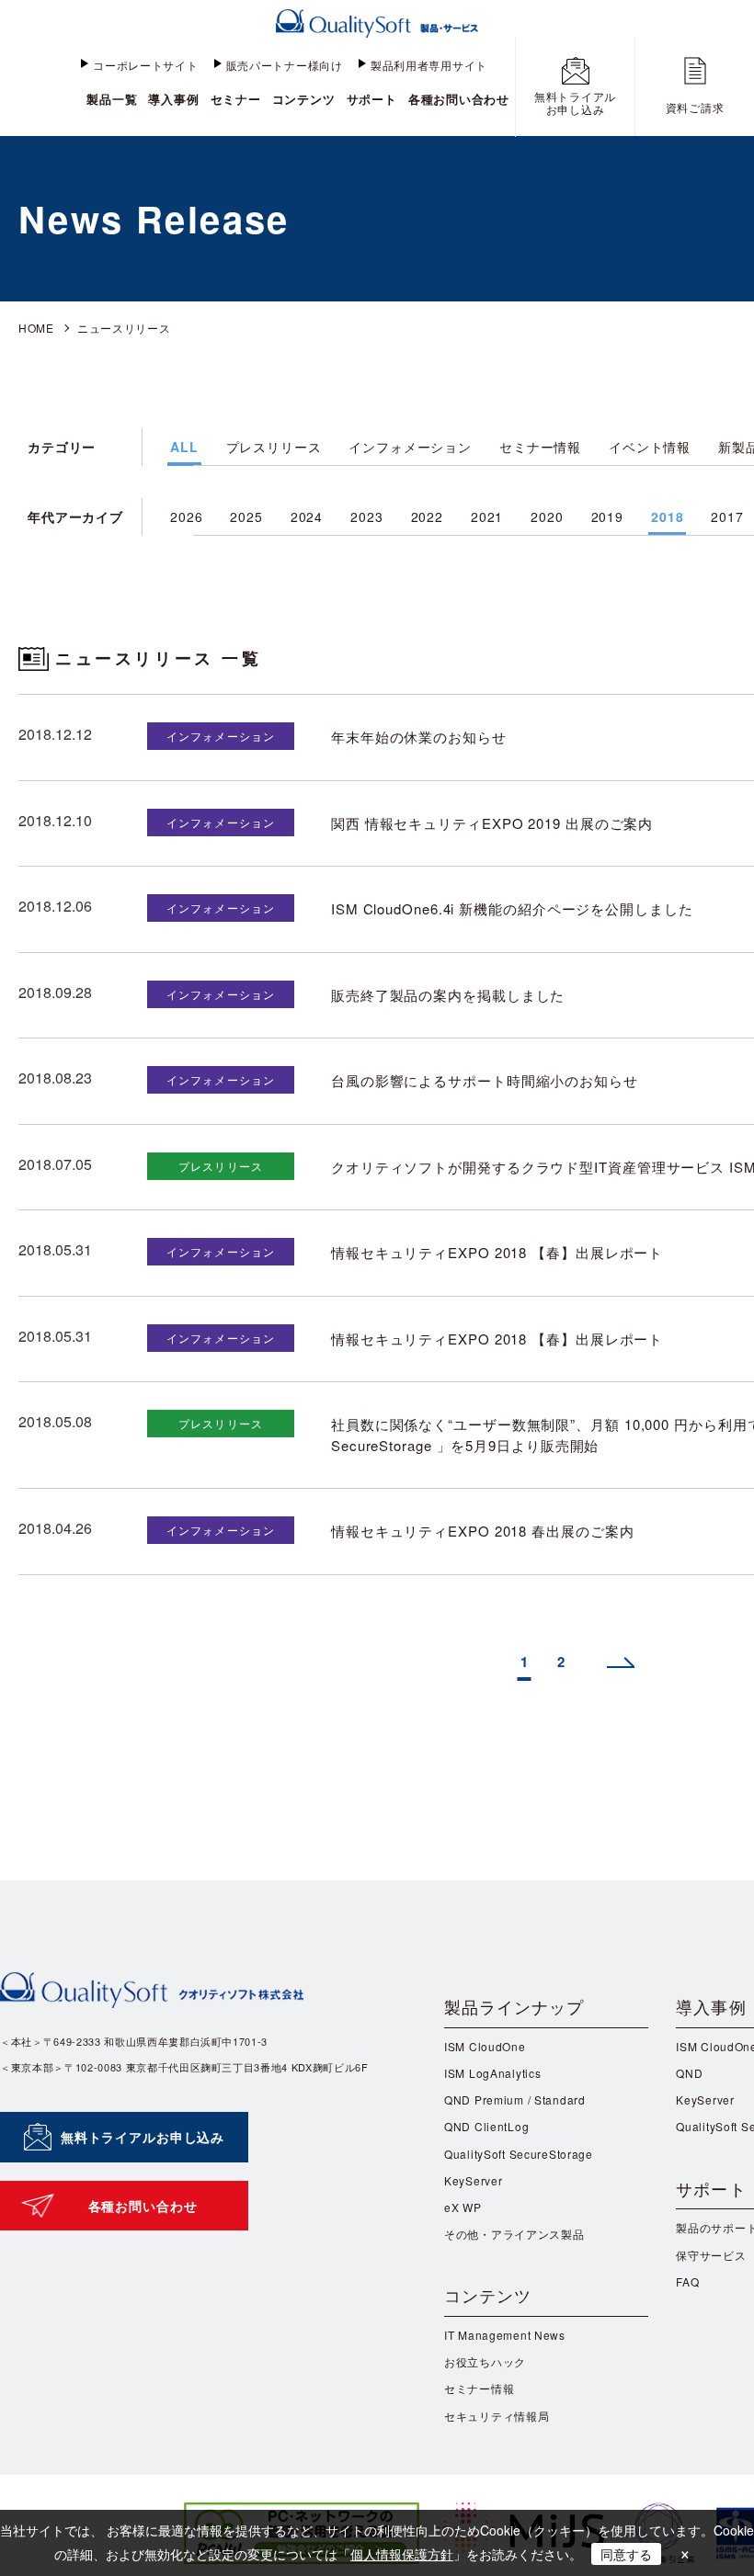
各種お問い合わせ (459, 99)
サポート (372, 99)
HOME (36, 328)
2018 (667, 516)
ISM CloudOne (485, 2046)
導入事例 (173, 99)
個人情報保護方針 (402, 2554)
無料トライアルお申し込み (143, 2137)
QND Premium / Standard (515, 2099)
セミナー (236, 99)
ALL (184, 447)
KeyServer (473, 2180)
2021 (487, 516)
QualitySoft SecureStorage (519, 2154)
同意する (626, 2554)
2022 (427, 516)
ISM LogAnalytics (493, 2073)
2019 (607, 516)
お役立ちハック (485, 2361)
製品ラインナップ (514, 2006)
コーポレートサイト (145, 65)
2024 (307, 516)
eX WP (463, 2207)
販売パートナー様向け (285, 65)
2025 (246, 516)
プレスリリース (274, 447)
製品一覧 (112, 99)
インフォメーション (410, 447)
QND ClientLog (486, 2126)
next (621, 1667)
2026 (186, 516)
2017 (727, 516)
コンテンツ (304, 99)
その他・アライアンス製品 (514, 2234)
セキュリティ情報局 (497, 2416)
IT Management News (505, 2335)
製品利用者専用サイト (429, 65)
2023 (366, 516)
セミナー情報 (540, 447)
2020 (547, 516)
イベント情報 (650, 447)
